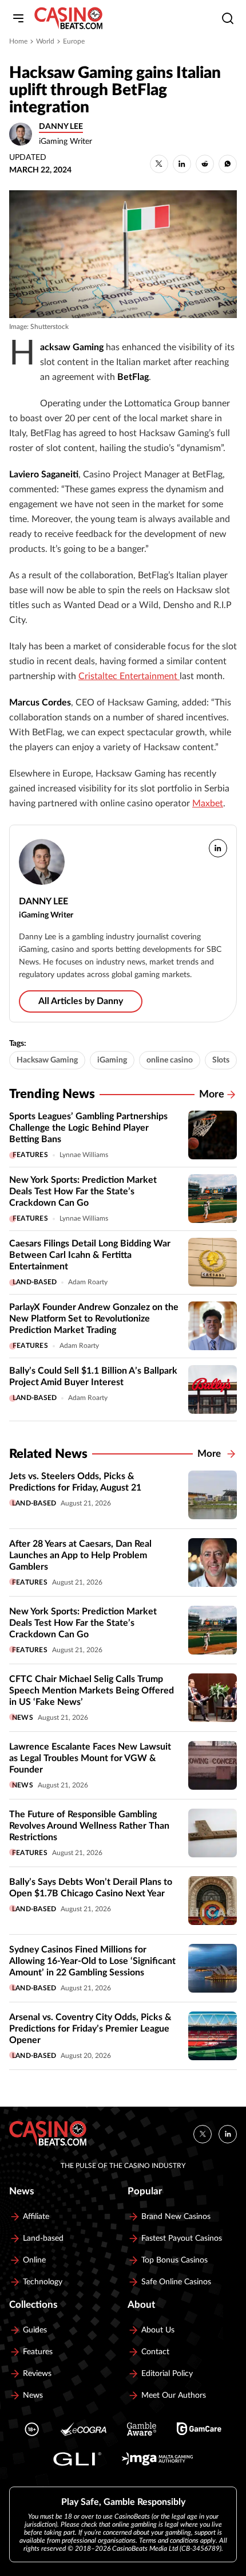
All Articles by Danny (81, 1001)
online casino (170, 1060)
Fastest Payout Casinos (182, 2238)
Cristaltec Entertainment (129, 676)
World (45, 41)
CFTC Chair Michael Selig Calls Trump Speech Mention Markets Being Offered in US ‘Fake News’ (92, 1691)
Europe (74, 41)
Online (34, 2260)
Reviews (37, 2374)
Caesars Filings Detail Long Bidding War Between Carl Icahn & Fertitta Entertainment (90, 1255)
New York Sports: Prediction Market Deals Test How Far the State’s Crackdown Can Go (83, 1191)
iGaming (112, 1060)
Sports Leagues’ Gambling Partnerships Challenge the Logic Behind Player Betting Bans (88, 1128)
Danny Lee (61, 127)
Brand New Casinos (176, 2217)
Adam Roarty (88, 1282)
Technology (43, 2282)
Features (30, 1155)
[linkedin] (218, 848)
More (212, 1095)
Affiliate (36, 2217)
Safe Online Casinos (176, 2282)
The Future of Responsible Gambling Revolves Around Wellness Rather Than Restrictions (89, 1826)
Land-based (35, 1282)
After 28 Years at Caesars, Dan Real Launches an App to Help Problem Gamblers (80, 1555)
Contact (155, 2352)
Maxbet (208, 803)
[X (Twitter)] (203, 2134)
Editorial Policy (167, 2374)
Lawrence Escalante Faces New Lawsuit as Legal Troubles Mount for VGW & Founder (90, 1758)
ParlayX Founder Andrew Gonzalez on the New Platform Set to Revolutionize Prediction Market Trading (94, 1319)
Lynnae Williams (84, 1155)
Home (18, 41)
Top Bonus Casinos (174, 2260)
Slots (221, 1060)
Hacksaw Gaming (47, 1060)
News (23, 1718)
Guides (35, 2330)
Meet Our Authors (174, 2395)
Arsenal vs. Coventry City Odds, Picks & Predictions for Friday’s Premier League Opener (90, 2029)
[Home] (68, 18)
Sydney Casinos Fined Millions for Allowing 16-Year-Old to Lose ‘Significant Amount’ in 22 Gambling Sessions (92, 1961)
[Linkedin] (228, 2134)
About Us (158, 2330)
